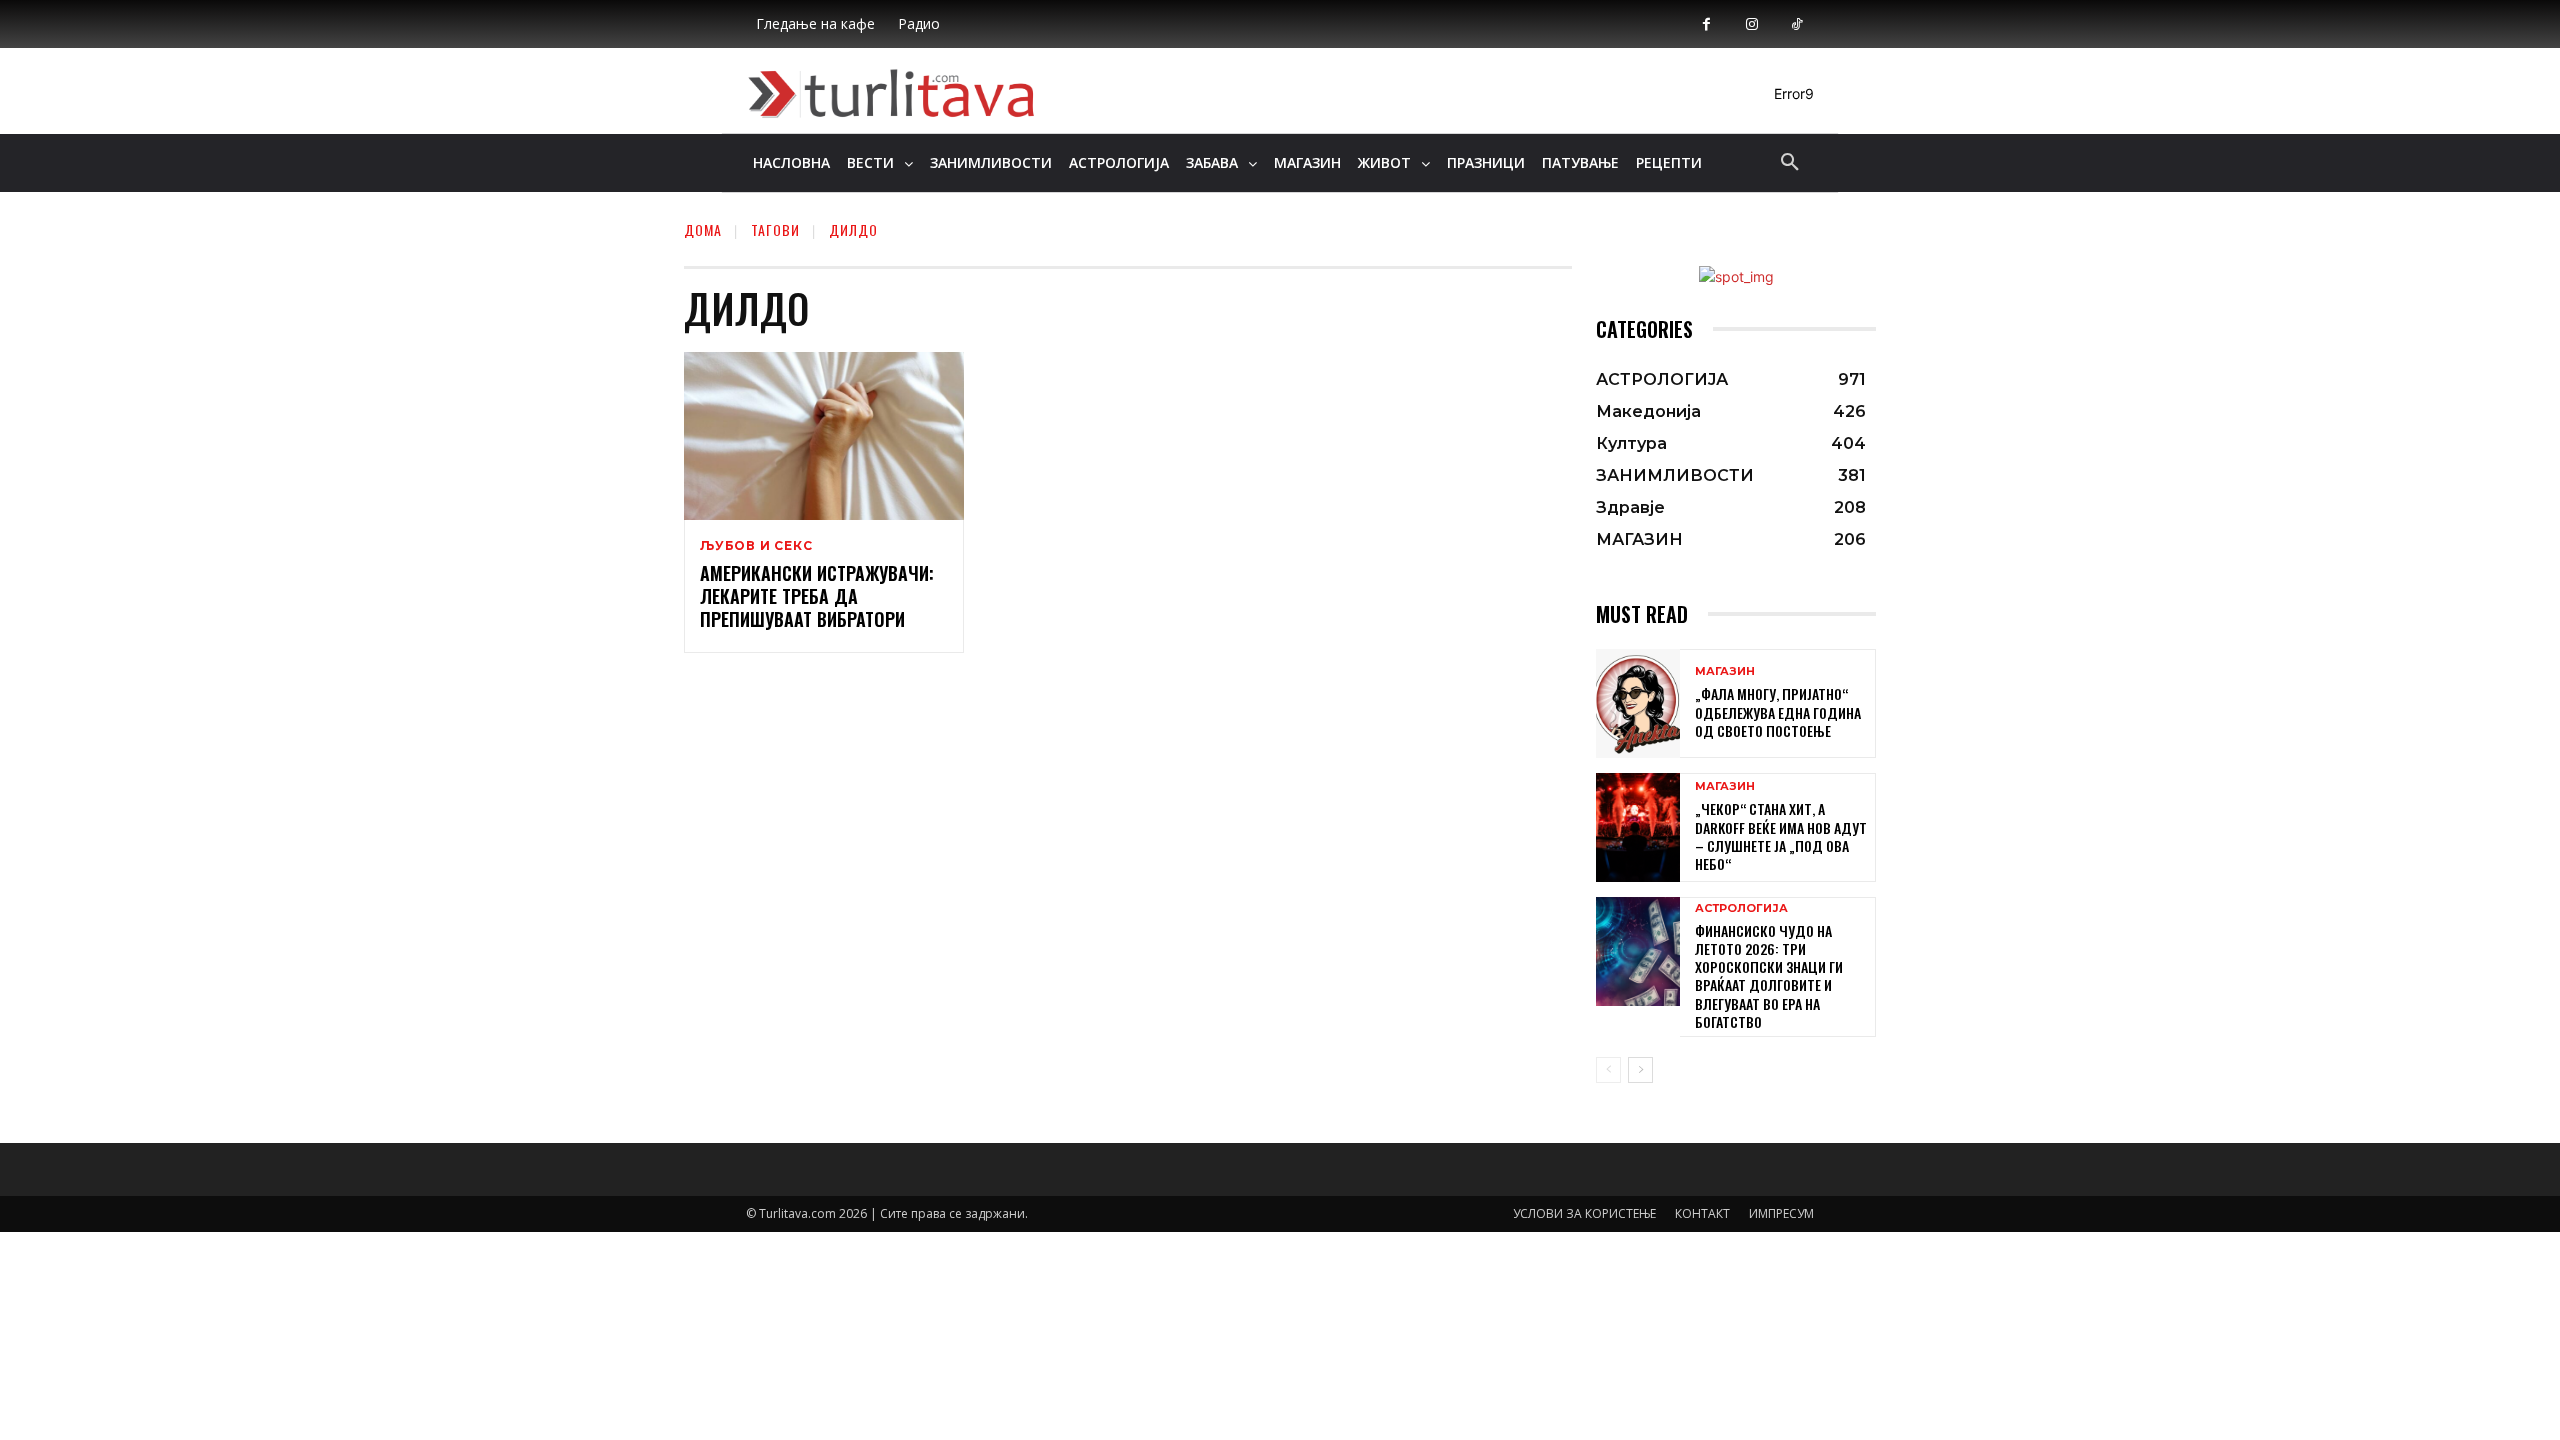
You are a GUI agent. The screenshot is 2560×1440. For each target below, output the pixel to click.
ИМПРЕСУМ (1781, 1213)
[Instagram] (1751, 24)
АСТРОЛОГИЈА (1741, 908)
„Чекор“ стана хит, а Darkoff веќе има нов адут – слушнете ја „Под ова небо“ (1781, 836)
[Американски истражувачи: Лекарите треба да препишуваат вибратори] (824, 436)
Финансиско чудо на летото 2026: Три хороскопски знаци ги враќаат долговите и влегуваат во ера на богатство (1769, 976)
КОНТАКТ (1702, 1213)
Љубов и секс (756, 546)
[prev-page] (1608, 1070)
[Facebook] (1706, 24)
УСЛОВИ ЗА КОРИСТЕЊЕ (1584, 1213)
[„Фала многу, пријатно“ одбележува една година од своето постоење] (1638, 703)
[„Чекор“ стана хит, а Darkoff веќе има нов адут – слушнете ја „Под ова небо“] (1638, 827)
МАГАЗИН (1725, 671)
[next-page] (1640, 1070)
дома (703, 229)
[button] (1790, 163)
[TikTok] (1796, 24)
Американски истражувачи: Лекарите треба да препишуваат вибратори (817, 596)
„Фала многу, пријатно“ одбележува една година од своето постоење (1778, 711)
